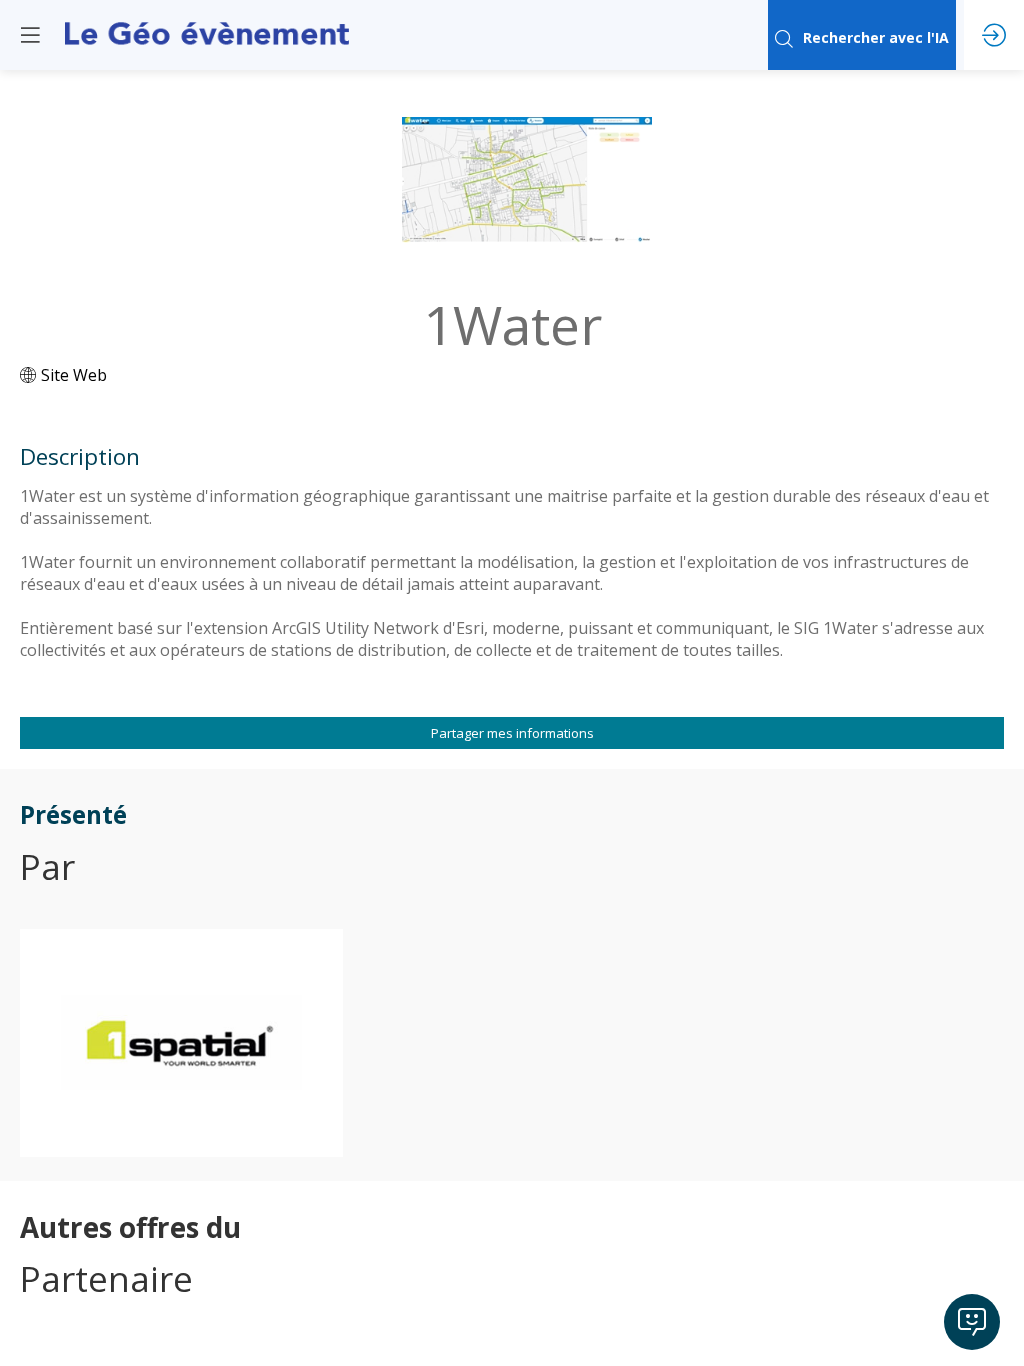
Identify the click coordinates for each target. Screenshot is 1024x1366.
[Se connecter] (994, 35)
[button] (30, 35)
